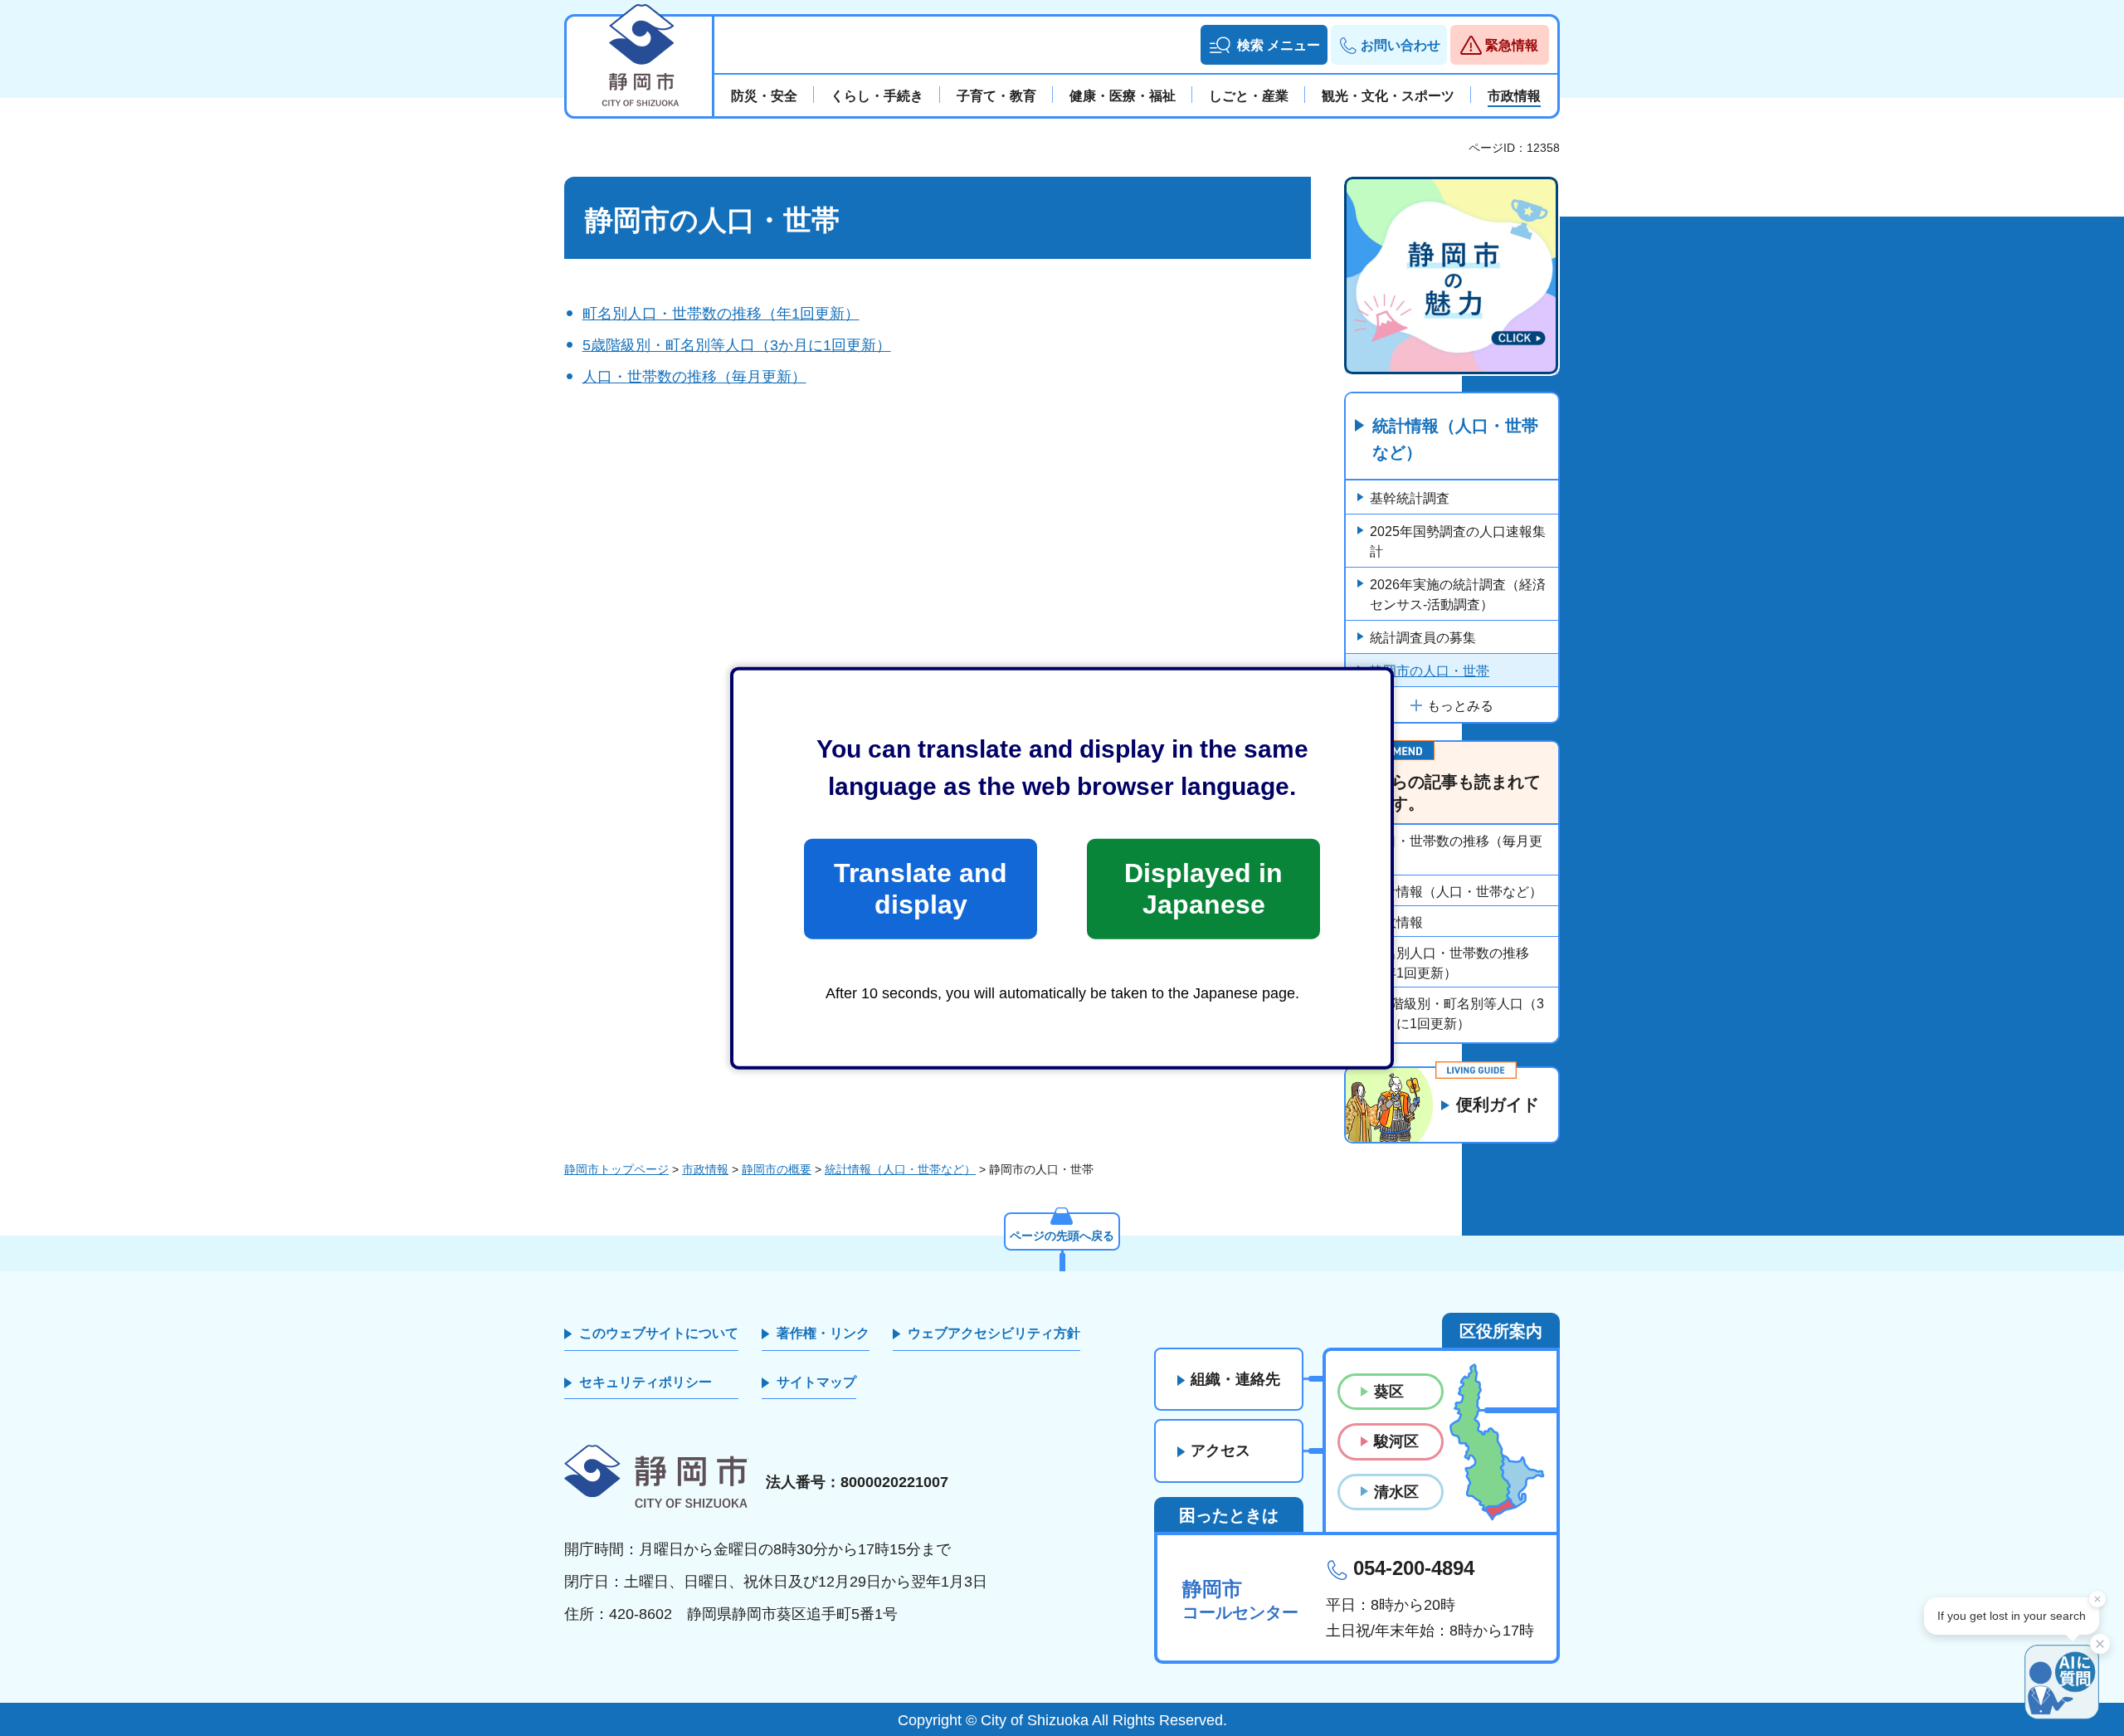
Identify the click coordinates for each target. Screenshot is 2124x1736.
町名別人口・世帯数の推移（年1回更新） (721, 314)
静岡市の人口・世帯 (1430, 671)
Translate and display (921, 889)
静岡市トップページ (616, 1169)
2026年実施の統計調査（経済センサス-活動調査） (1458, 595)
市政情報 (1396, 922)
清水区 (1396, 1492)
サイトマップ (816, 1382)
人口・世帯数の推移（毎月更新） (694, 377)
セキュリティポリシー (645, 1382)
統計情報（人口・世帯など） (1455, 439)
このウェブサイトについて (659, 1333)
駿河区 (1396, 1441)
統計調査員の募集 (1423, 638)
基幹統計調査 (1410, 498)
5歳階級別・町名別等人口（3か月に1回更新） (737, 345)
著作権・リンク (823, 1333)
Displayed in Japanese (1203, 889)
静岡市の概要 (777, 1169)
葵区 (1389, 1392)
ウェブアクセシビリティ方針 (994, 1333)
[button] (1264, 45)
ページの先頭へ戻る (1062, 1236)
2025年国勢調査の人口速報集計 (1458, 541)
